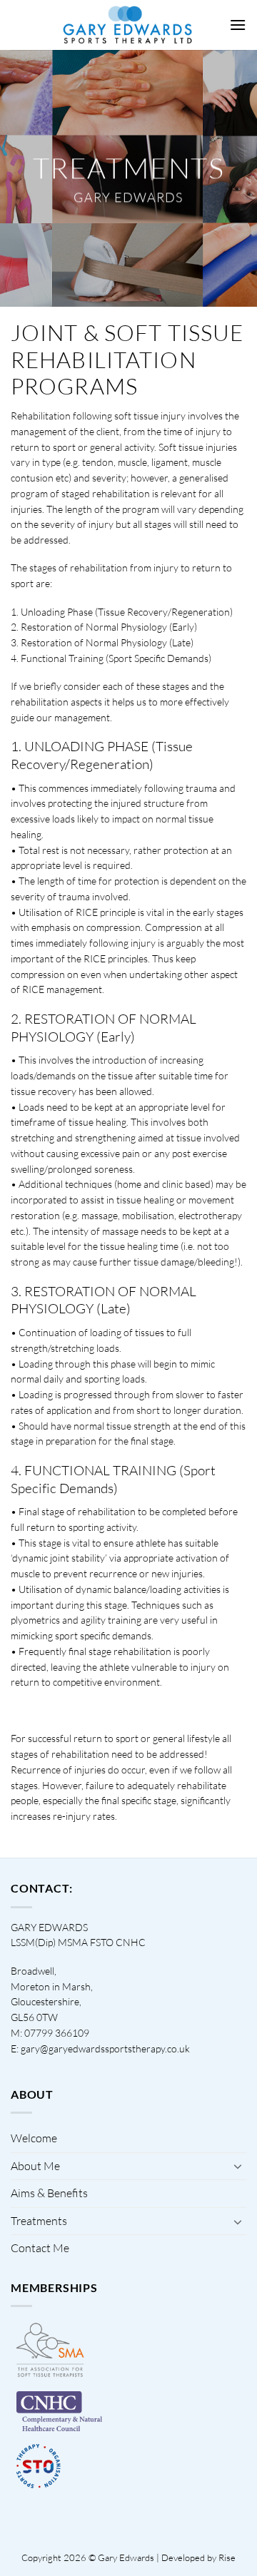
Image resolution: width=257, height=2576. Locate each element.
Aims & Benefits (49, 2193)
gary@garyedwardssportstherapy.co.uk (105, 2048)
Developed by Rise (198, 2557)
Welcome (34, 2138)
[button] (238, 25)
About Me (35, 2166)
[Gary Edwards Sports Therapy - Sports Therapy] (128, 25)
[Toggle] (238, 2166)
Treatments (39, 2221)
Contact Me (40, 2248)
